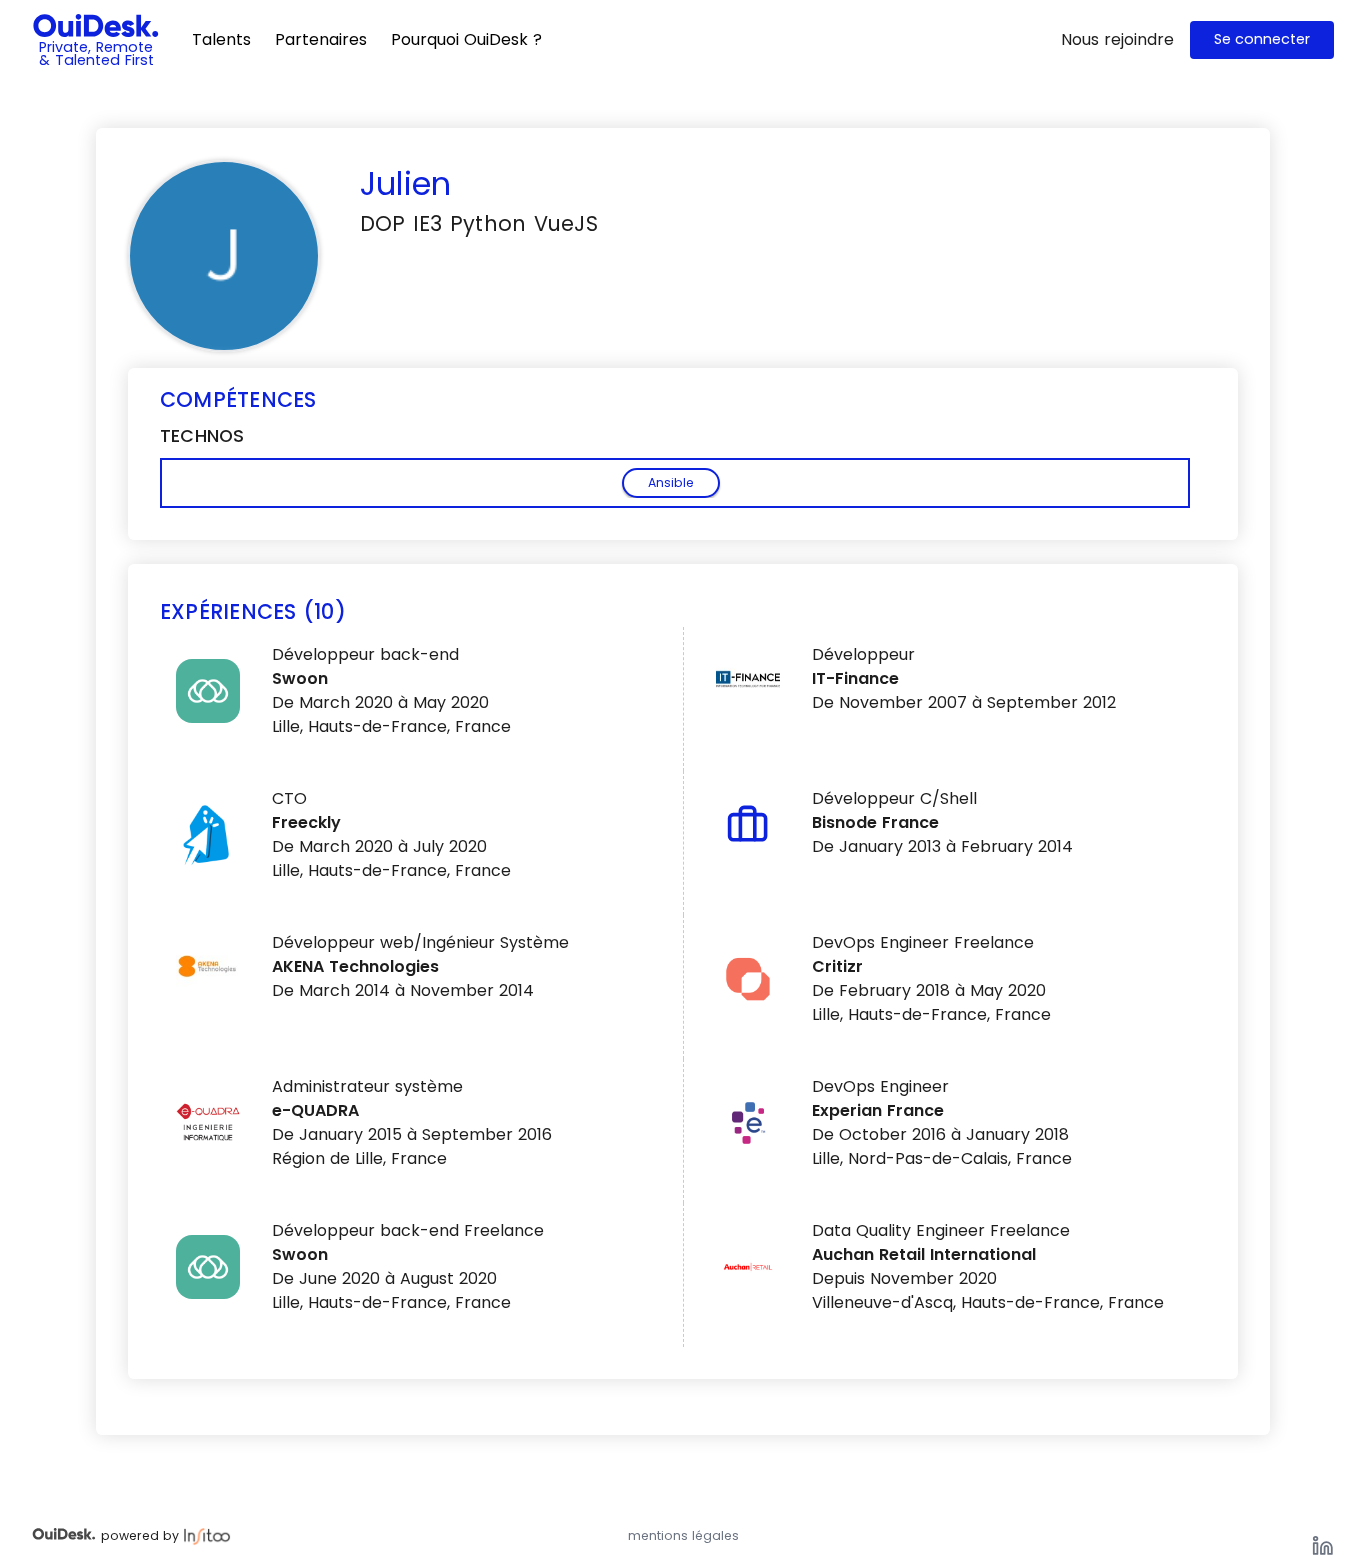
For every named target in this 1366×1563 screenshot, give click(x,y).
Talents (221, 39)
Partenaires (321, 39)
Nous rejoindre (1117, 39)
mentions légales (683, 1535)
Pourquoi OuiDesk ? (466, 39)
